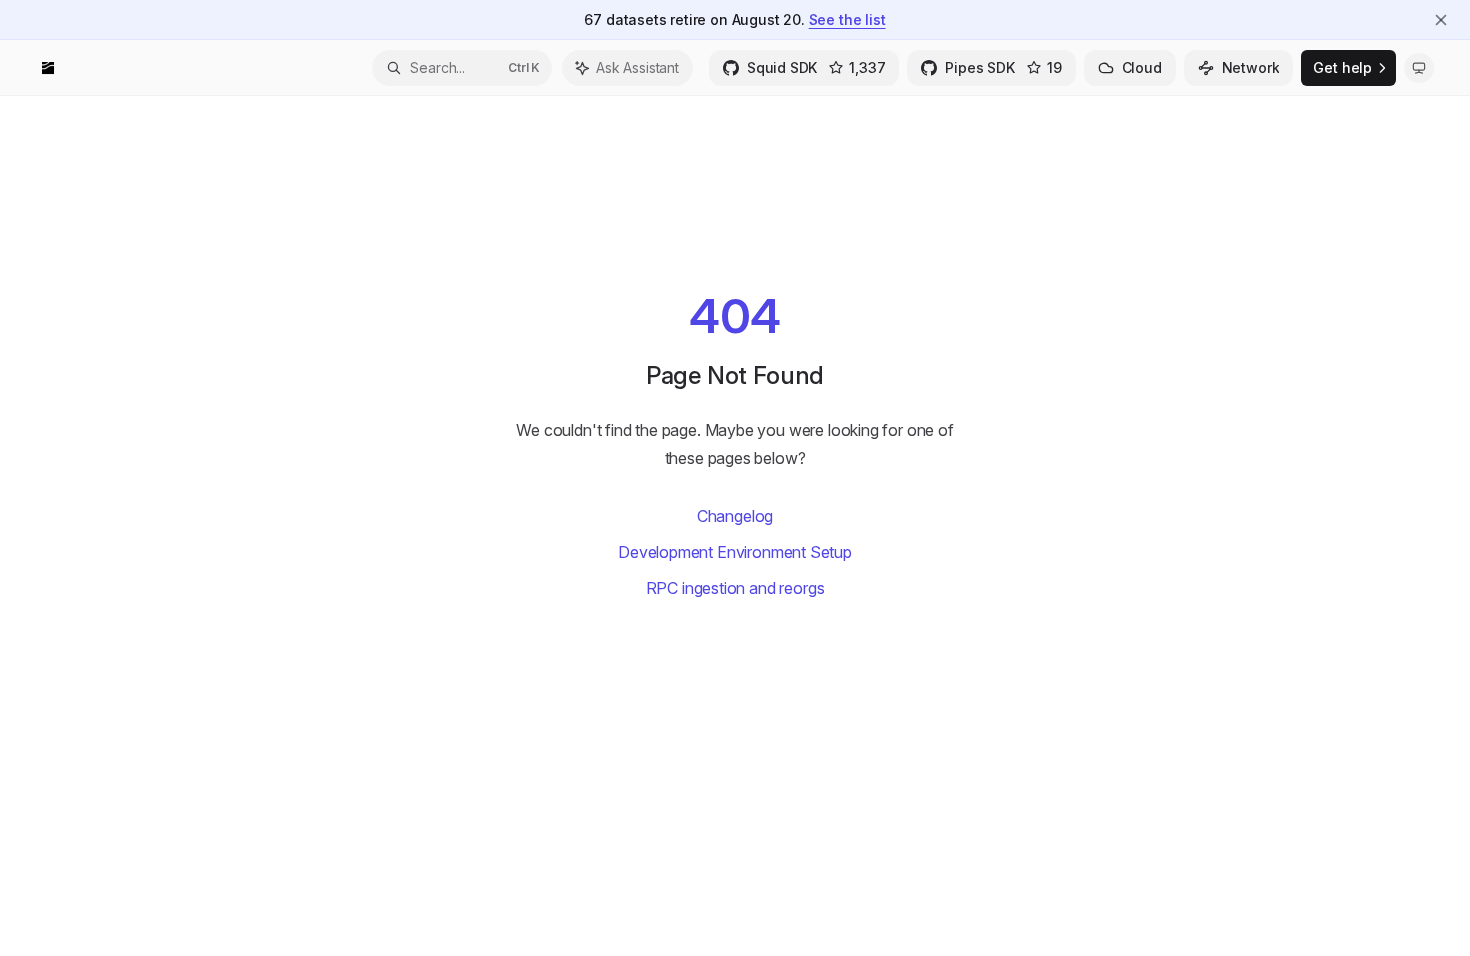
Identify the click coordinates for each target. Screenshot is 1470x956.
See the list (847, 19)
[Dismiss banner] (1441, 20)
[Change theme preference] (1419, 68)
